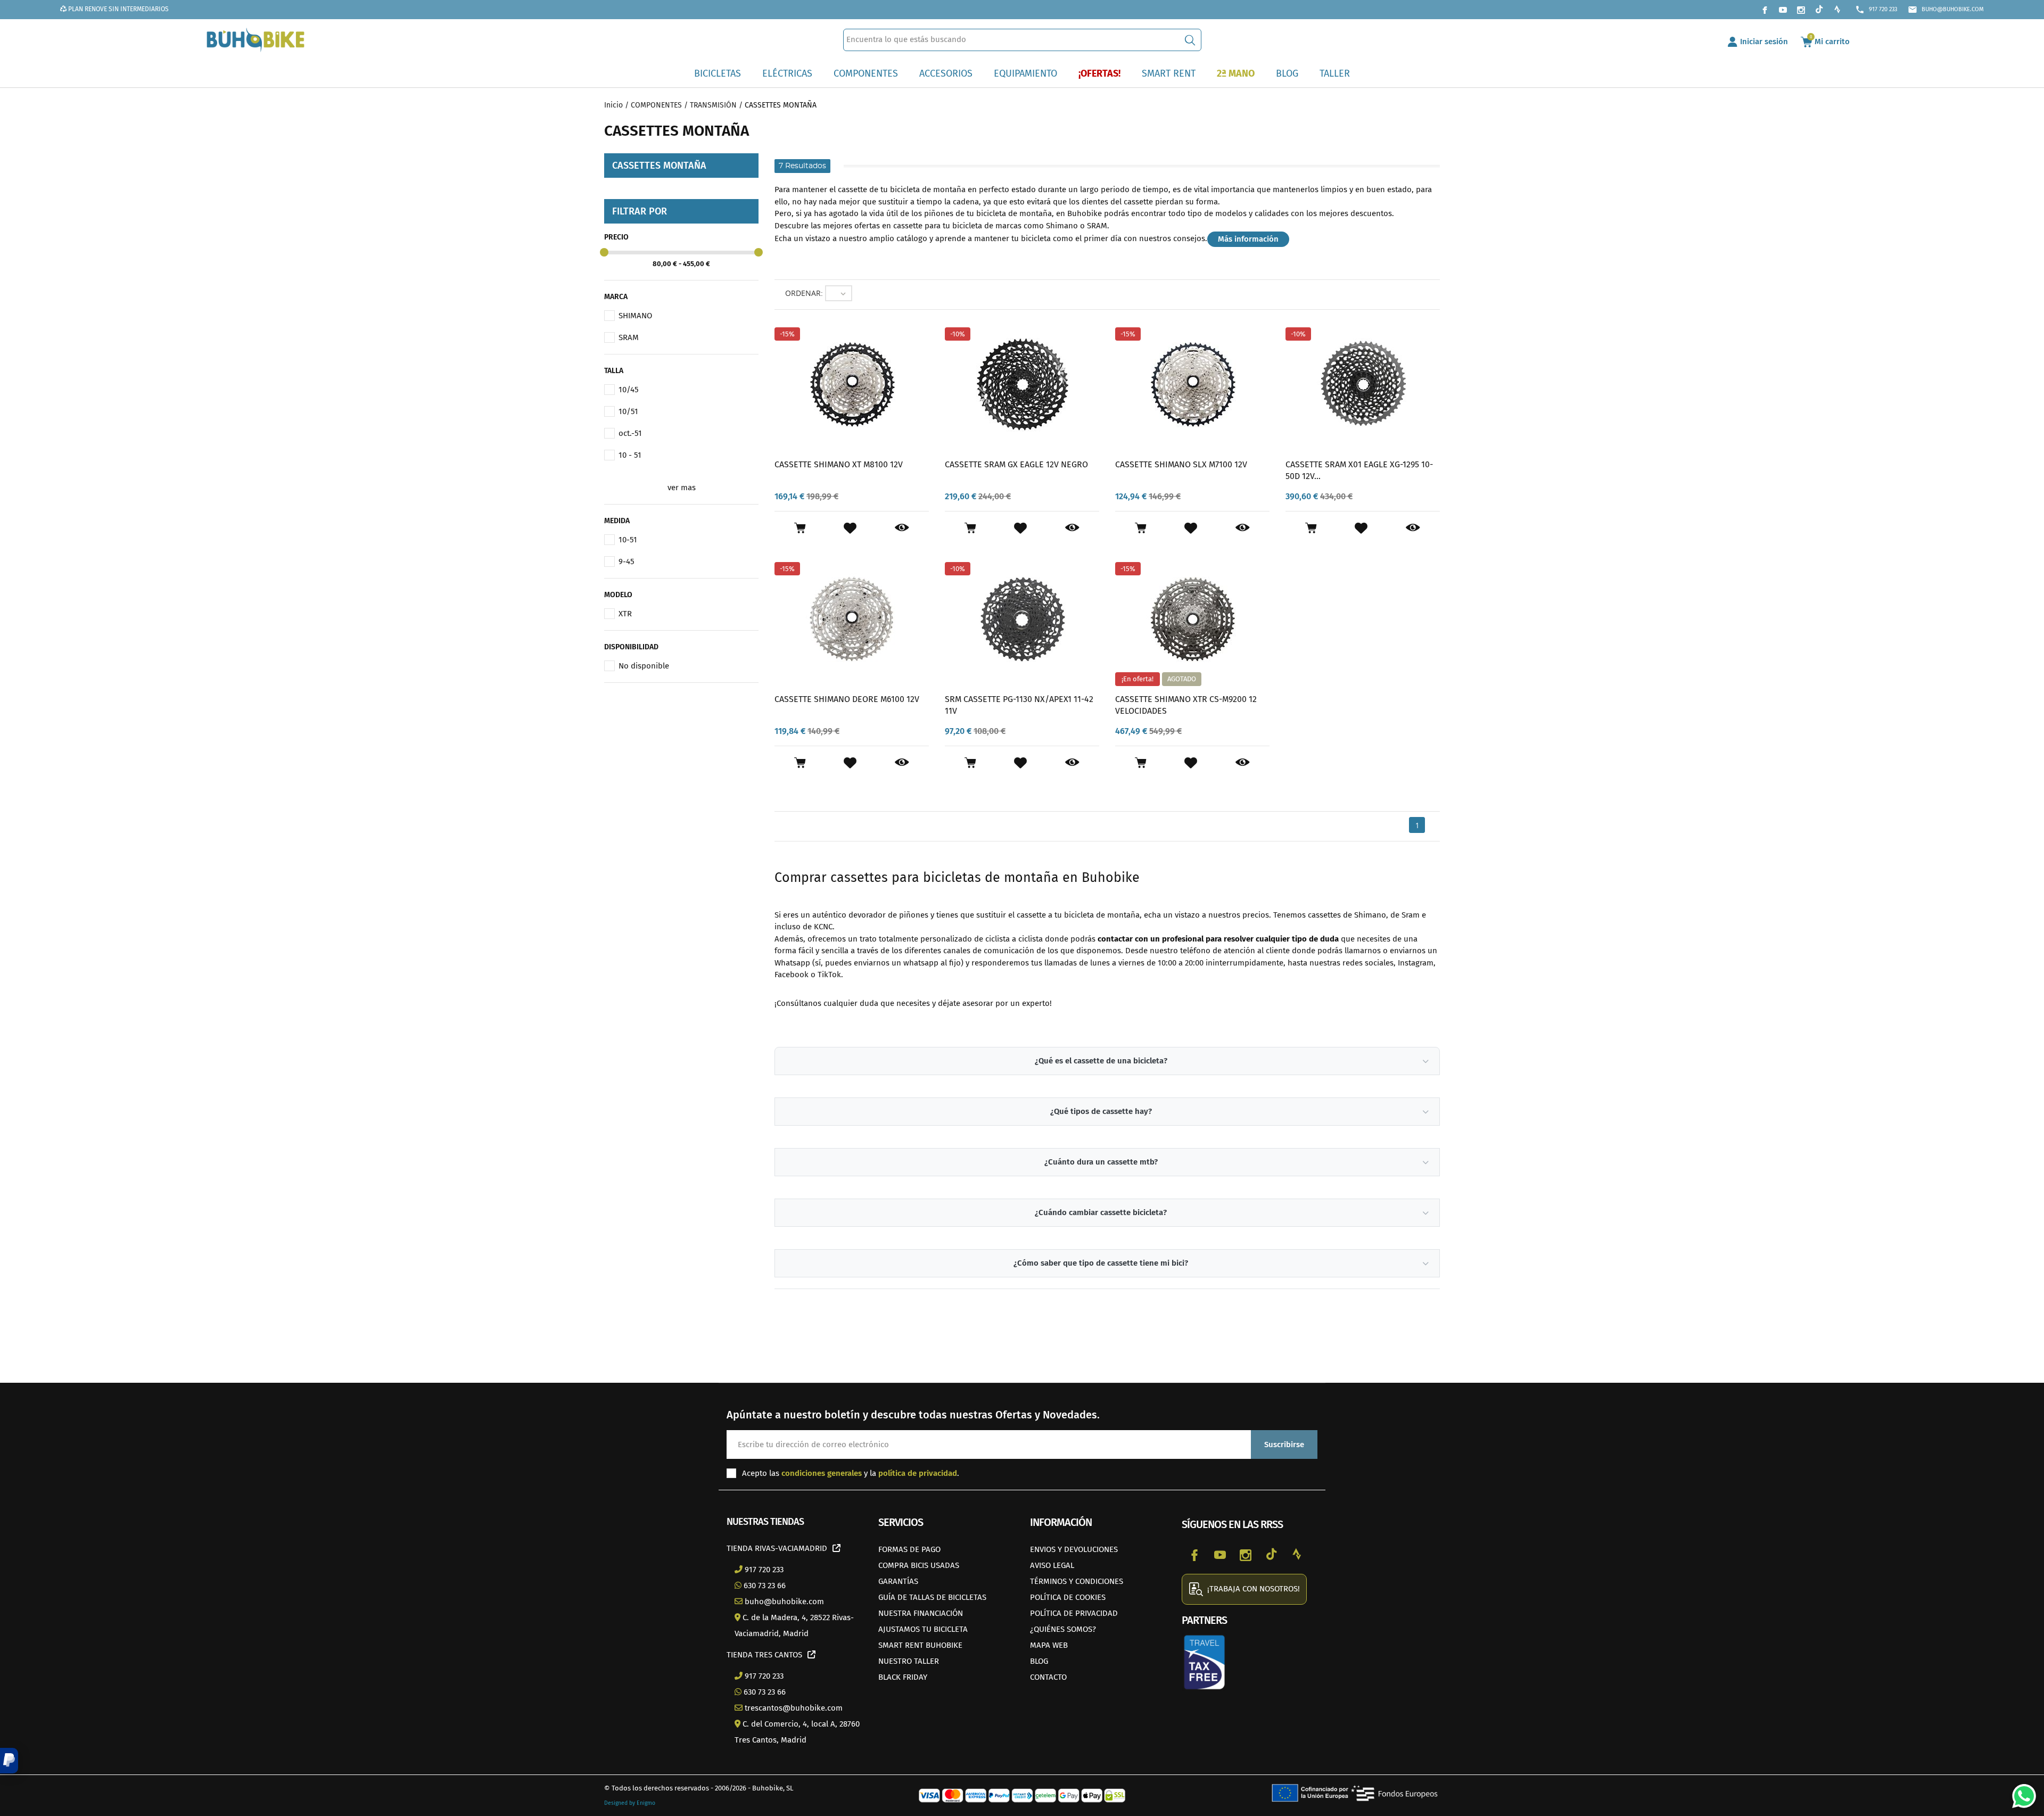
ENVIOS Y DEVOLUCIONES (1074, 1549)
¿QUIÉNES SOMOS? (1063, 1629)
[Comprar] (800, 528)
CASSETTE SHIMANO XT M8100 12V (839, 464)
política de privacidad (918, 1473)
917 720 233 (1876, 10)
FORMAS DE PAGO (909, 1549)
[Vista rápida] (902, 528)
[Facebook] (1765, 10)
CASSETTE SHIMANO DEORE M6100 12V (847, 699)
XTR (625, 614)
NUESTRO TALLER (909, 1661)
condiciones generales (822, 1473)
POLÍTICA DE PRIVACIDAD (1074, 1613)
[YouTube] (1783, 10)
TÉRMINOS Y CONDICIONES (1077, 1581)
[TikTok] (1819, 10)
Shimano (1062, 226)
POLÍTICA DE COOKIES (1068, 1597)
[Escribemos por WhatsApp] (2020, 1792)
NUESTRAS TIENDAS (765, 1522)
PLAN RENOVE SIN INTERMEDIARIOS (118, 9)
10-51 (628, 540)
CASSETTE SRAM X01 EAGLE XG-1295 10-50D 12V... (1359, 470)
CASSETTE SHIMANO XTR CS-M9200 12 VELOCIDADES (1186, 705)
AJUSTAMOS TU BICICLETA (923, 1629)
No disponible (644, 666)
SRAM (629, 337)
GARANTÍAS (898, 1581)
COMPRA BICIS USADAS (919, 1565)
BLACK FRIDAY (903, 1677)
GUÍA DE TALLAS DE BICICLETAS (932, 1597)
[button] (9, 1761)
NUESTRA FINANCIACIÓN (921, 1613)
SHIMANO (635, 316)
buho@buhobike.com (1946, 10)
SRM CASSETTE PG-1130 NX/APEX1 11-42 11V (1019, 705)
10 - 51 (630, 455)
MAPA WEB (1049, 1645)
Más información (1248, 239)
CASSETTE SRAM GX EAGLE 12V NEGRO (1016, 464)
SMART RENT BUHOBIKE (920, 1645)
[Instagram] (1801, 10)
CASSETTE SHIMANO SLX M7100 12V (1181, 464)
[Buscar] (1190, 40)
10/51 (628, 411)
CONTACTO (1048, 1677)
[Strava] (1837, 10)
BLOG (1039, 1661)
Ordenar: (804, 293)
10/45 (629, 390)
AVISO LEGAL (1052, 1565)
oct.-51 (630, 433)
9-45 (627, 562)
